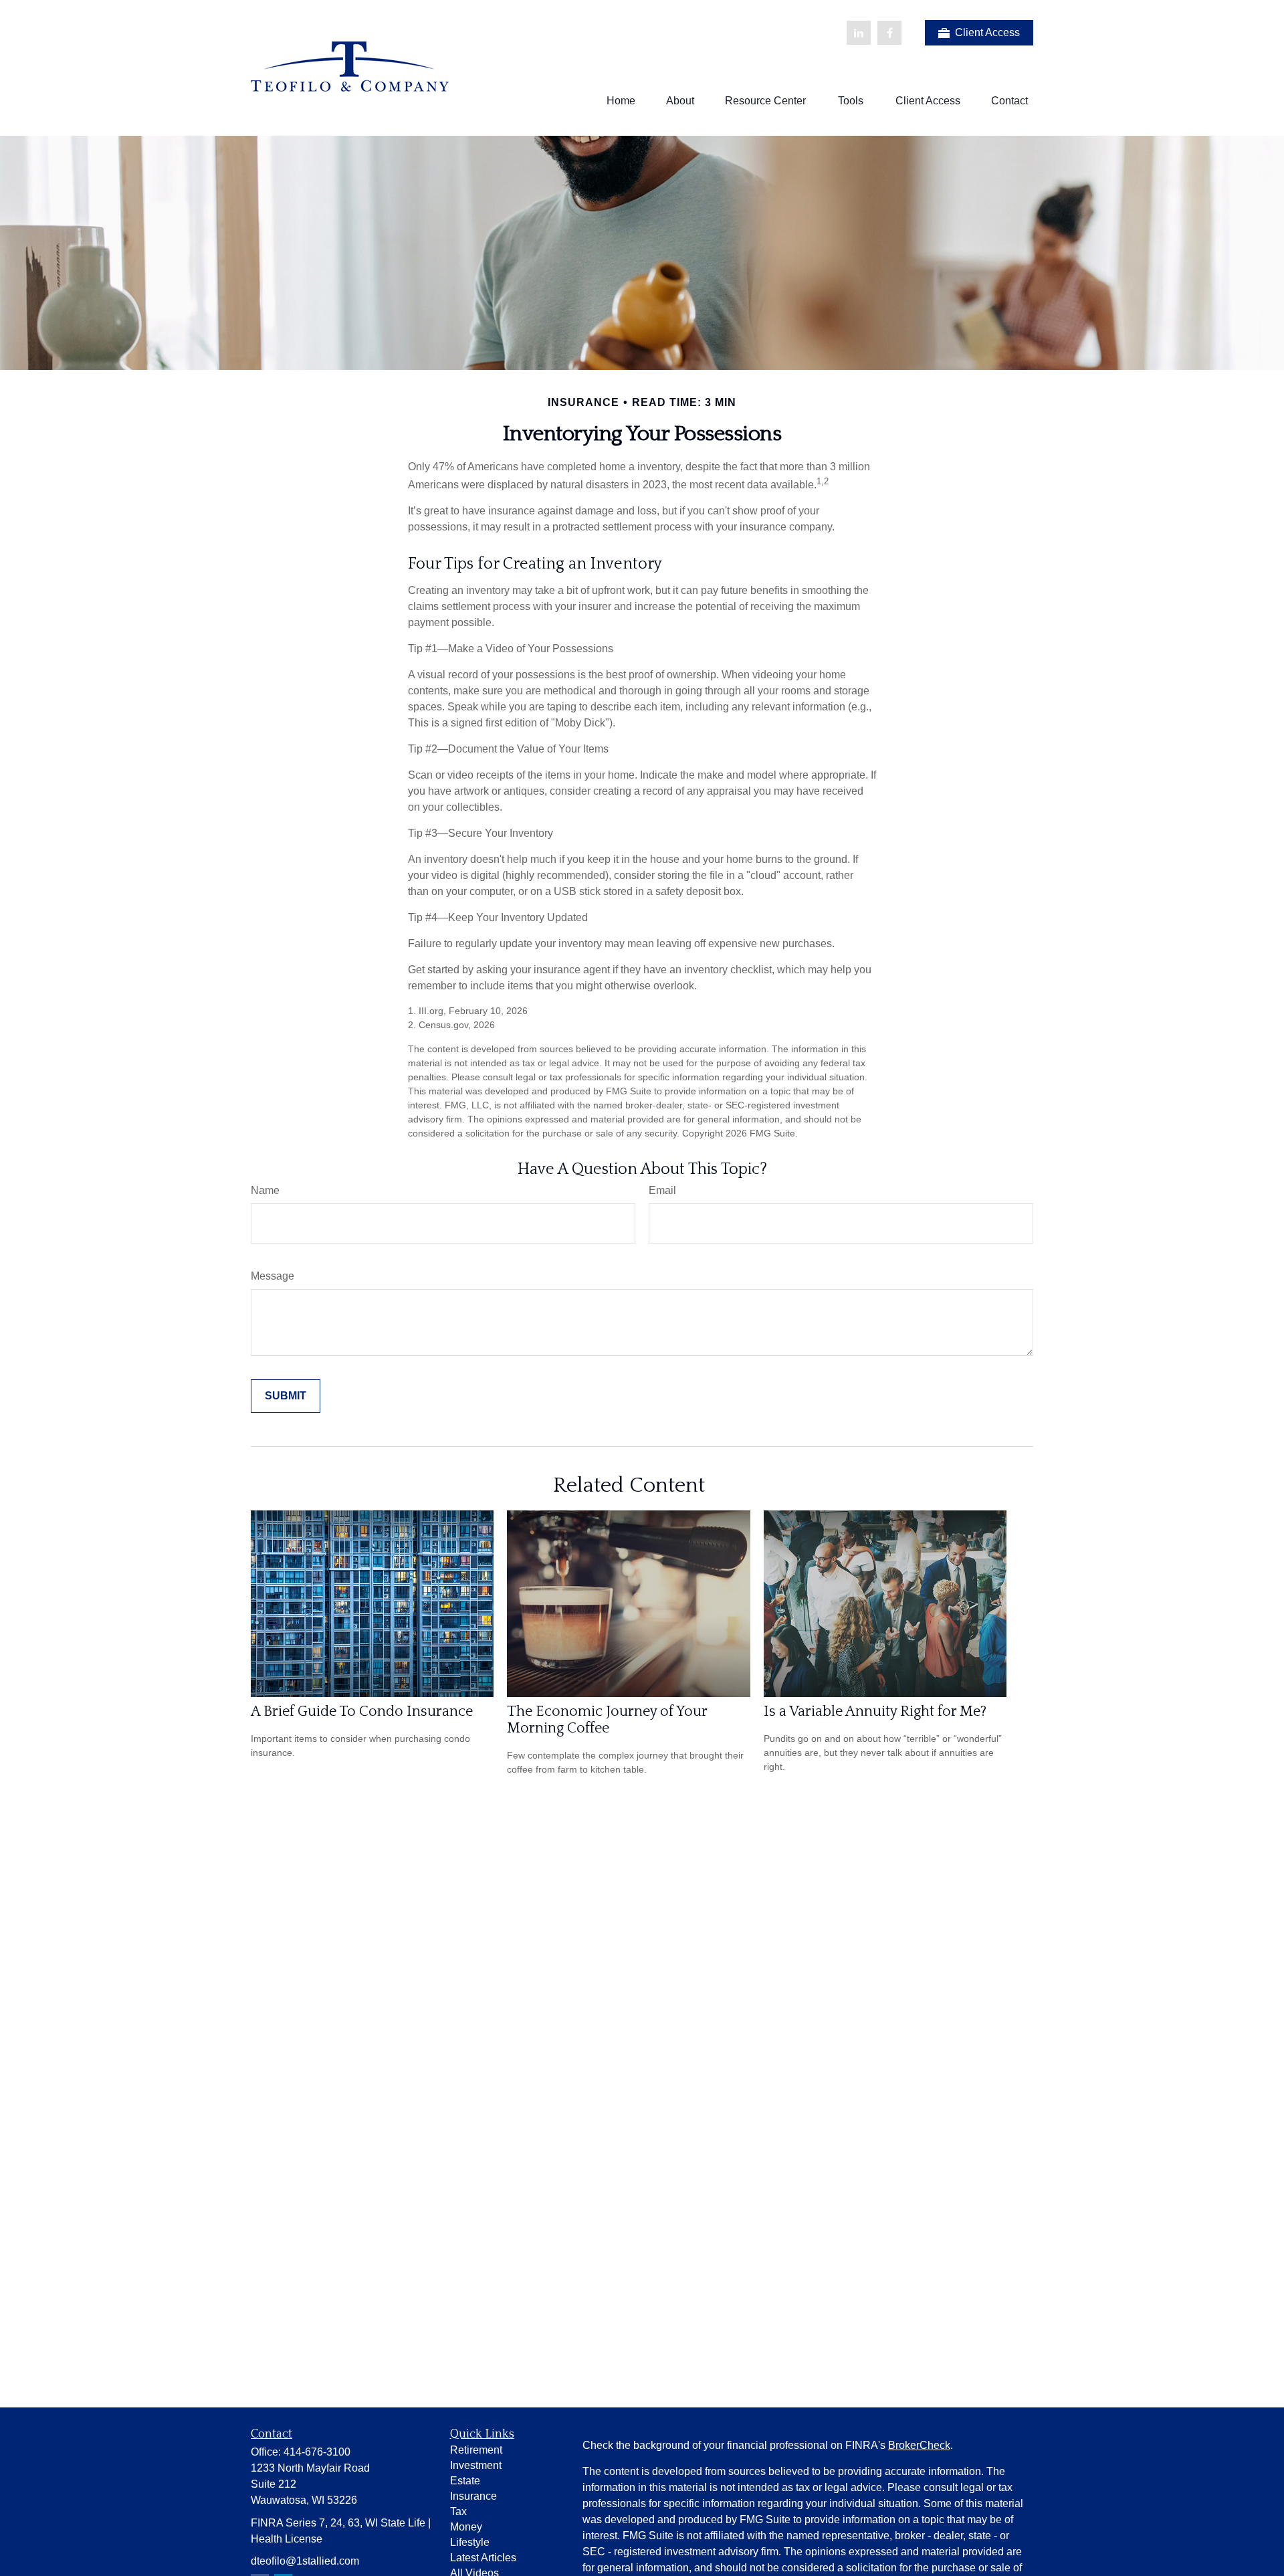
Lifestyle (470, 2542)
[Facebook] (889, 33)
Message (273, 1276)
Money (466, 2527)
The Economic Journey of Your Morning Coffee (607, 1720)
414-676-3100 (317, 2452)
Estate (465, 2481)
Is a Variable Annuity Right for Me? (875, 1711)
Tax (458, 2511)
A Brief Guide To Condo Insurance (362, 1711)
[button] (621, 101)
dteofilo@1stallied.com (305, 2561)
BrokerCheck (919, 2445)
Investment (476, 2465)
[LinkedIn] (859, 33)
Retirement (476, 2450)
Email (662, 1190)
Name (265, 1190)
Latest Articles (483, 2558)
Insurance (473, 2496)
